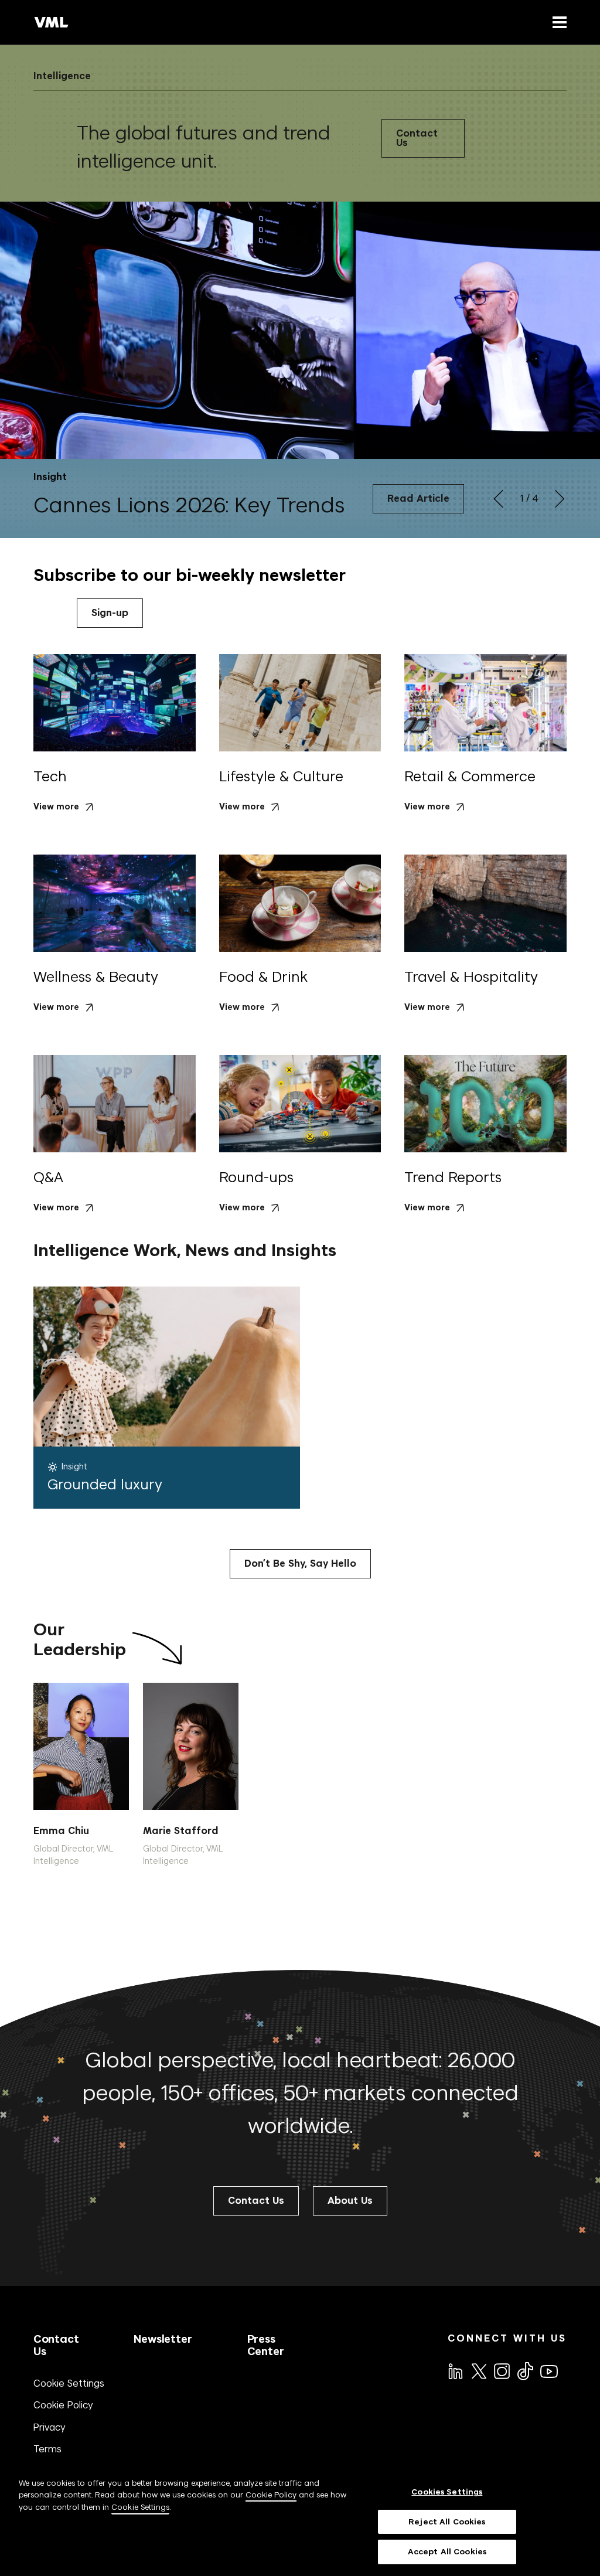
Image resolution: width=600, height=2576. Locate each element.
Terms (47, 2449)
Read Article (418, 498)
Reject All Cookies (447, 2522)
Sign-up (110, 613)
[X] (478, 2370)
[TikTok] (524, 2371)
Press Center (266, 2345)
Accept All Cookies (447, 2552)
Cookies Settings (447, 2492)
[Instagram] (501, 2370)
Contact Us (417, 138)
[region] (300, 2521)
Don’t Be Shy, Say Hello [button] (300, 1563)
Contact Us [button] (256, 2201)
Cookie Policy (63, 2405)
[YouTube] (548, 2370)
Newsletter (163, 2339)
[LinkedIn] (455, 2370)
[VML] (52, 22)
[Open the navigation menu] (557, 22)
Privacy (50, 2427)
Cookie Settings (69, 2383)
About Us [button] (350, 2201)
